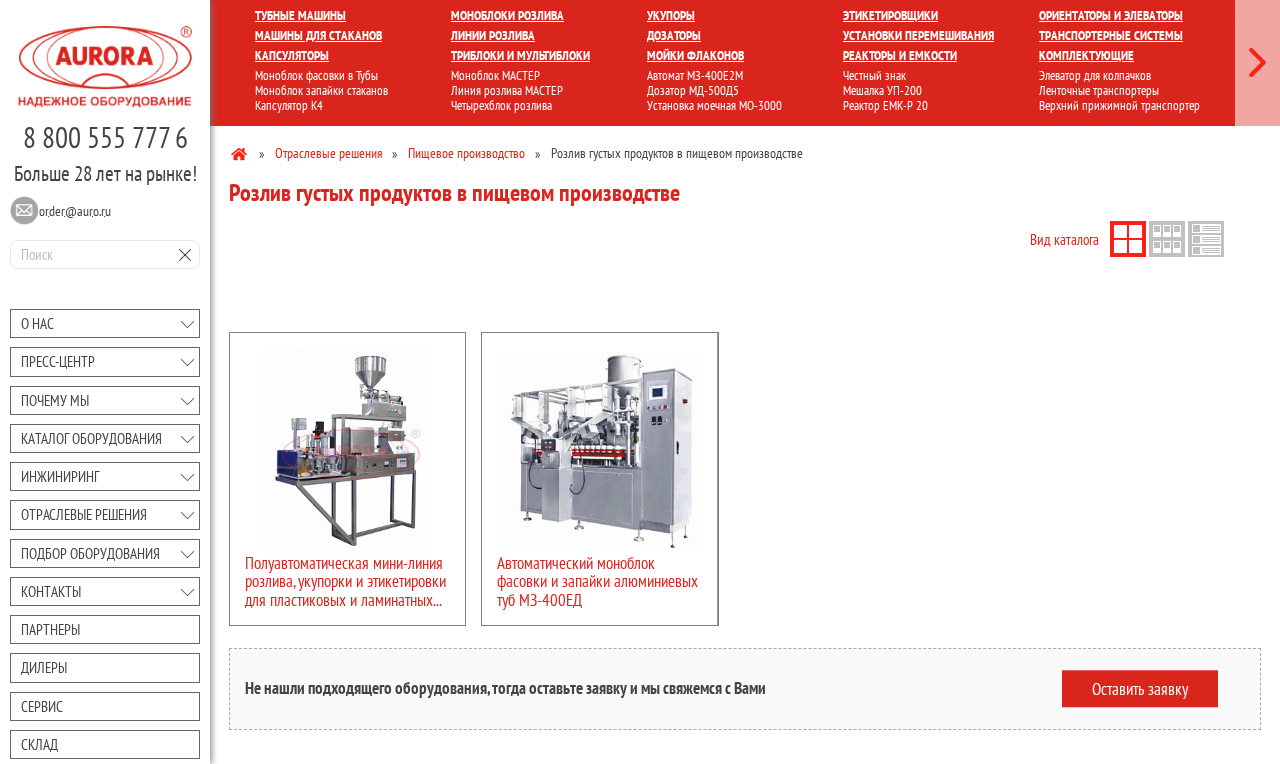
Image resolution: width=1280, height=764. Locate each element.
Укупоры (671, 15)
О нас (37, 323)
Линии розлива (493, 35)
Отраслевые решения (84, 514)
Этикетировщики (890, 15)
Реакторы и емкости (900, 55)
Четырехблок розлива (501, 105)
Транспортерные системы (1111, 35)
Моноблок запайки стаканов (321, 90)
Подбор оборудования (90, 553)
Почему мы (55, 400)
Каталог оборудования (91, 438)
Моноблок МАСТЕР (495, 75)
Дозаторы (674, 35)
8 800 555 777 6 (105, 137)
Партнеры (50, 629)
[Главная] (240, 153)
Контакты (51, 591)
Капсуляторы (292, 55)
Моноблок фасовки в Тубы (316, 75)
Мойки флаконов (695, 55)
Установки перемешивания (918, 35)
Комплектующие (1086, 55)
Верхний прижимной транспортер (1119, 105)
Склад (39, 744)
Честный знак (874, 75)
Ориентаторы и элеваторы (1111, 15)
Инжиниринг (60, 476)
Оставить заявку (1140, 688)
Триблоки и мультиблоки (520, 55)
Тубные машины (300, 15)
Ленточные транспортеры (1099, 90)
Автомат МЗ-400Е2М (695, 75)
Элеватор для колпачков (1095, 75)
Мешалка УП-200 (882, 90)
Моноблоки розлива (507, 15)
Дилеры (44, 667)
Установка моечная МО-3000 (714, 105)
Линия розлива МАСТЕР (507, 90)
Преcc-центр (58, 361)
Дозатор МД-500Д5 (693, 90)
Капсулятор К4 (289, 105)
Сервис (42, 706)
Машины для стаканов (318, 35)
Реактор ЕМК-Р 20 (885, 105)
